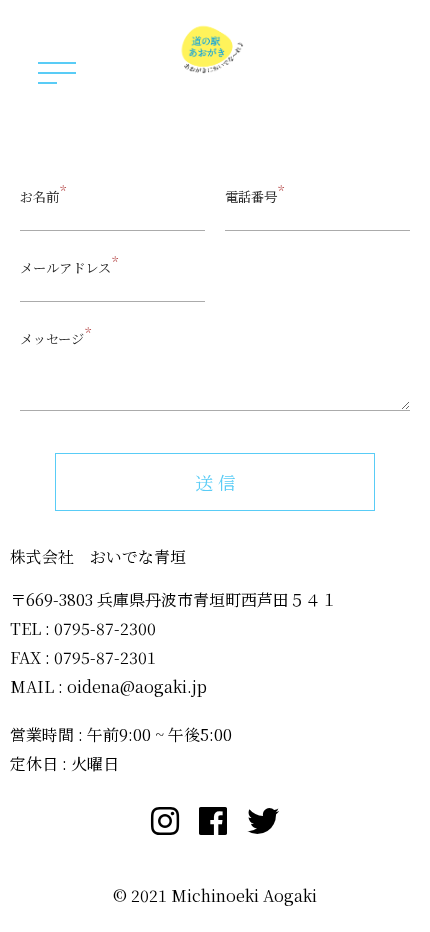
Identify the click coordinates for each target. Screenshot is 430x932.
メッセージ (52, 338)
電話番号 (251, 196)
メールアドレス (65, 267)
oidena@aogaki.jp (137, 686)
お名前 (39, 196)
